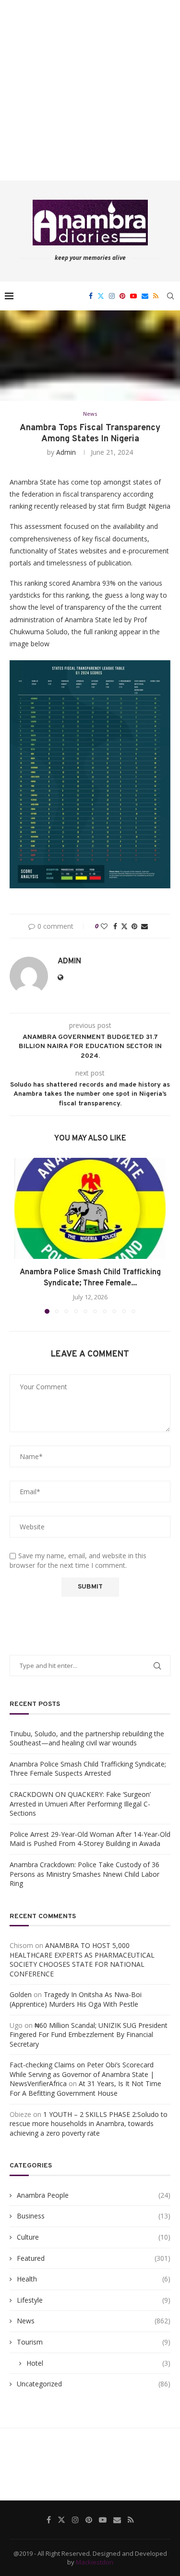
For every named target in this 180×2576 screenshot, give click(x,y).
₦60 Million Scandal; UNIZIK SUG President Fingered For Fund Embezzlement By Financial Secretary (89, 2035)
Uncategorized (94, 2384)
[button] (23, 1235)
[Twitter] (101, 296)
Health (94, 2279)
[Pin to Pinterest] (134, 926)
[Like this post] (104, 926)
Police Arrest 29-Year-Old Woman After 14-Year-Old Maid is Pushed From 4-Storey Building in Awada (90, 1839)
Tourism (94, 2342)
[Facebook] (91, 296)
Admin (66, 452)
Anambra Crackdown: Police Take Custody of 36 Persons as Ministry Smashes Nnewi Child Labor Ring (84, 1874)
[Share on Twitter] (124, 926)
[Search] (170, 296)
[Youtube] (133, 296)
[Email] (145, 296)
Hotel (98, 2363)
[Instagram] (112, 296)
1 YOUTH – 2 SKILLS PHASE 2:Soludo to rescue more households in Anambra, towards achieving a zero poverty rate (89, 2124)
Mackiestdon (95, 2562)
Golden (21, 1994)
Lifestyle (94, 2300)
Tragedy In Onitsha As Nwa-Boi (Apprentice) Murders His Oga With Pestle (76, 1999)
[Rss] (156, 296)
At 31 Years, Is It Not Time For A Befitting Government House (85, 2088)
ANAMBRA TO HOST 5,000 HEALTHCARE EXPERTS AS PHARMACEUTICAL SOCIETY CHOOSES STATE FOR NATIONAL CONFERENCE (82, 1960)
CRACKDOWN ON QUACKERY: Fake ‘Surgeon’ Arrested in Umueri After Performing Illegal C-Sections (80, 1804)
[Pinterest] (122, 296)
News (94, 2321)
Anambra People (94, 2195)
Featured (94, 2258)
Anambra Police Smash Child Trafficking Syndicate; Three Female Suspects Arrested (88, 1769)
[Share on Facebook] (115, 926)
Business (94, 2216)
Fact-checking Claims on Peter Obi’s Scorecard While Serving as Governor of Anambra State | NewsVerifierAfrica (82, 2074)
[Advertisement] (90, 90)
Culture (94, 2237)
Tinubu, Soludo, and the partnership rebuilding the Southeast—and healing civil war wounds (87, 1738)
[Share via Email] (144, 926)
